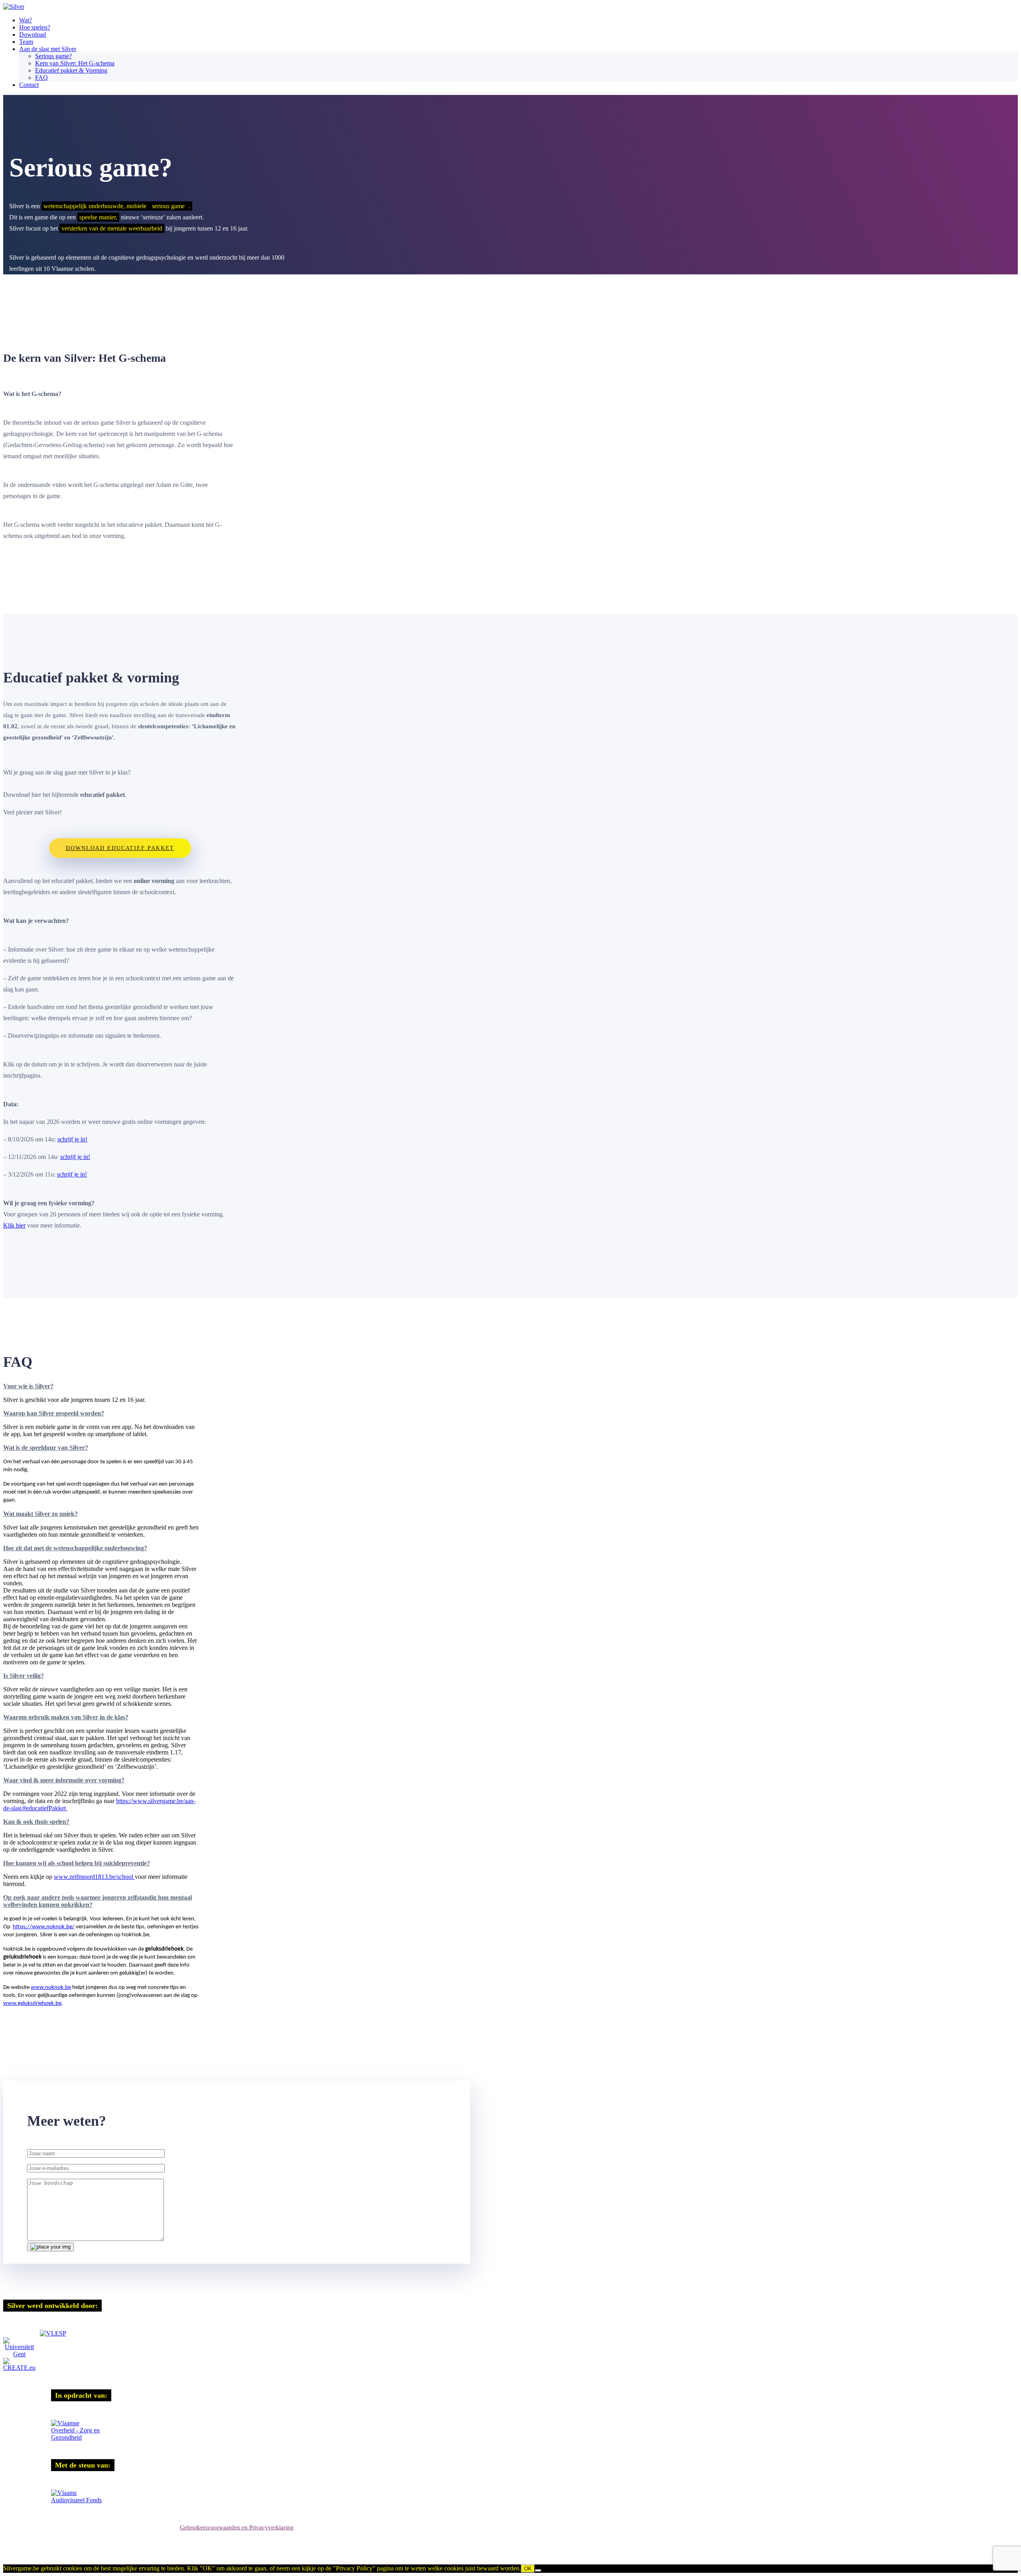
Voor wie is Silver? (28, 1386)
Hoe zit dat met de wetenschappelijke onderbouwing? (75, 1548)
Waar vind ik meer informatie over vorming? (64, 1780)
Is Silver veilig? (24, 1676)
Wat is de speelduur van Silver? (46, 1448)
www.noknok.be (51, 1988)
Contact (29, 85)
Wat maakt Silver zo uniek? (40, 1514)
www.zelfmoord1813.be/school (94, 1877)
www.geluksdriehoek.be (32, 2003)
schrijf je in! (72, 1139)
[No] (538, 2570)
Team (26, 42)
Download (33, 34)
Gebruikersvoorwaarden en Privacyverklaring (237, 2527)
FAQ (41, 78)
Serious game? (53, 56)
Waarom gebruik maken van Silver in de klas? (66, 1717)
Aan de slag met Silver (48, 49)
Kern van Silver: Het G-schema (75, 63)
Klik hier (14, 1225)
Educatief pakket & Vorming (71, 70)
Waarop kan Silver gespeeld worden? (54, 1413)
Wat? (26, 20)
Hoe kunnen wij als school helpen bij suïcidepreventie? (77, 1863)
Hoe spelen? (35, 27)
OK (528, 2569)
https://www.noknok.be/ (44, 1927)
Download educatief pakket (120, 848)
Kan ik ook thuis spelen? (36, 1822)
